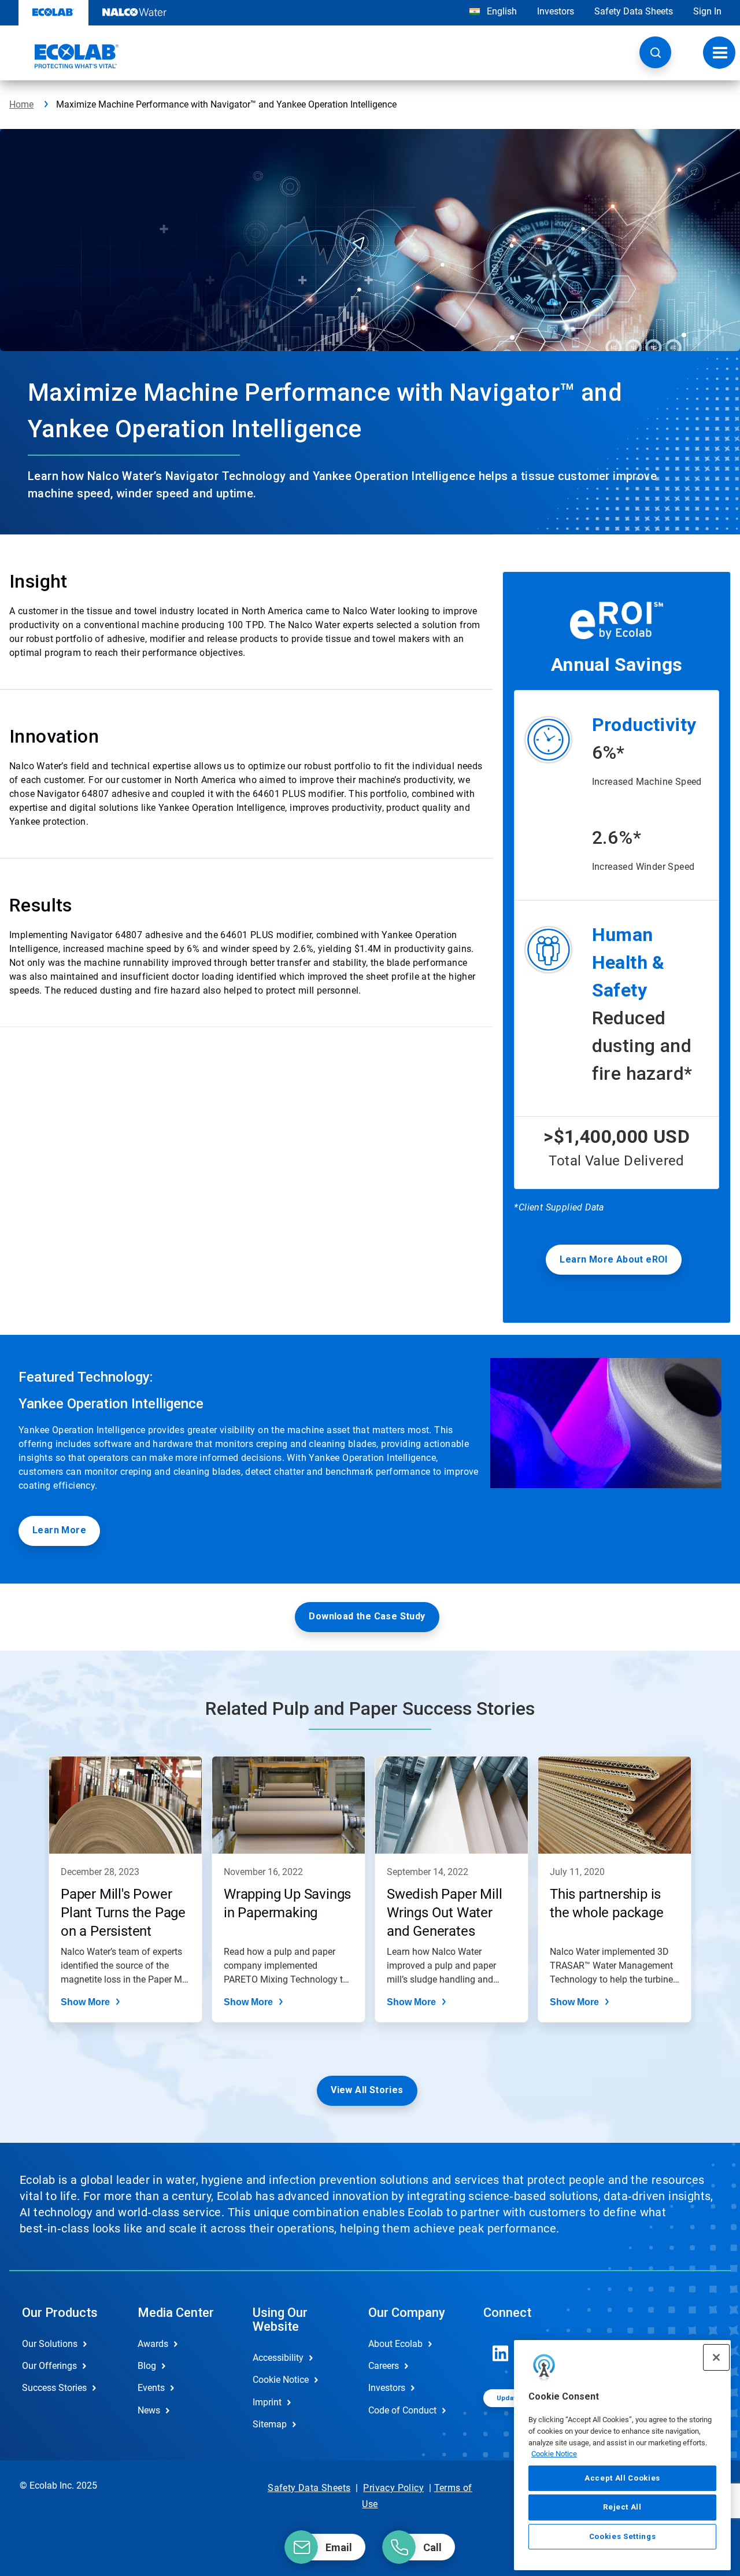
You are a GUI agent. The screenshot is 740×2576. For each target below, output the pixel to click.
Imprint (267, 2402)
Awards (153, 2344)
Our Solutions (50, 2344)
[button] (655, 52)
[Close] (716, 2357)
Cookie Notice (554, 2454)
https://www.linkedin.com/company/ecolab (501, 2353)
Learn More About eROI (613, 1259)
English (501, 11)
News (149, 2410)
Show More (85, 2002)
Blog (147, 2366)
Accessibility (278, 2358)
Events (151, 2388)
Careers (384, 2366)
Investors (556, 11)
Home (21, 104)
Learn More (59, 1530)
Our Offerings (49, 2366)
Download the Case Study (367, 1616)
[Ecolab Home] (64, 56)
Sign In (707, 11)
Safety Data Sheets (634, 11)
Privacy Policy (393, 2488)
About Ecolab (395, 2344)
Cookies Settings (623, 2536)
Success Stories (54, 2388)
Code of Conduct (402, 2410)
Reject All (622, 2507)
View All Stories (367, 2090)
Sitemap (270, 2424)
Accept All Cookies (622, 2478)
